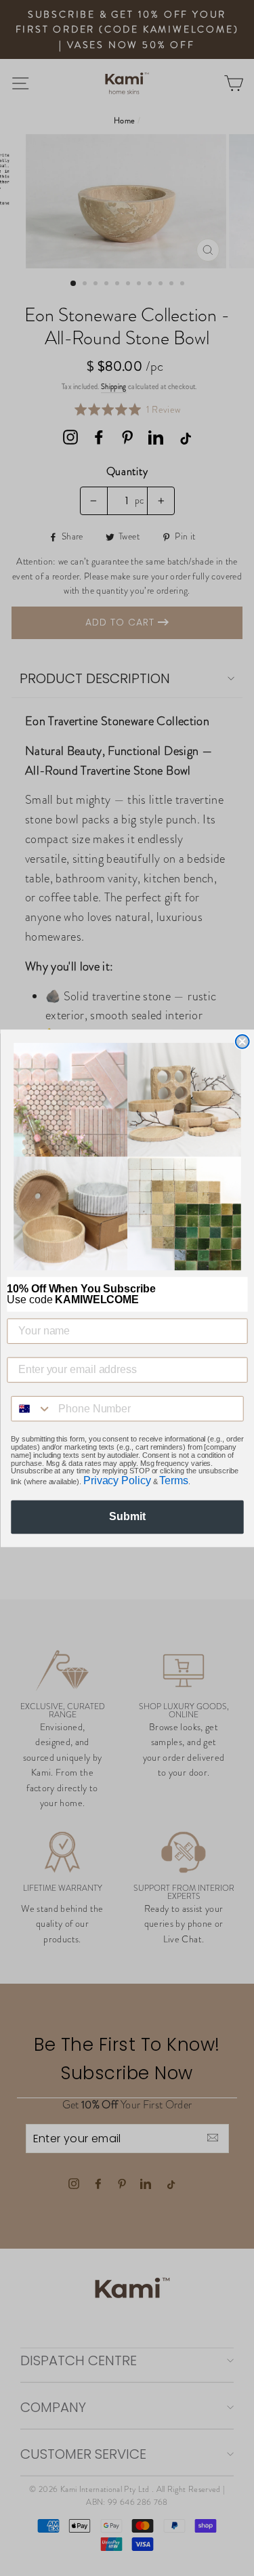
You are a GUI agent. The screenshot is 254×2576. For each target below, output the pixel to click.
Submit (127, 1516)
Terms (173, 1480)
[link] (127, 1156)
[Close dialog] (242, 1041)
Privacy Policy (117, 1480)
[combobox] (31, 1408)
